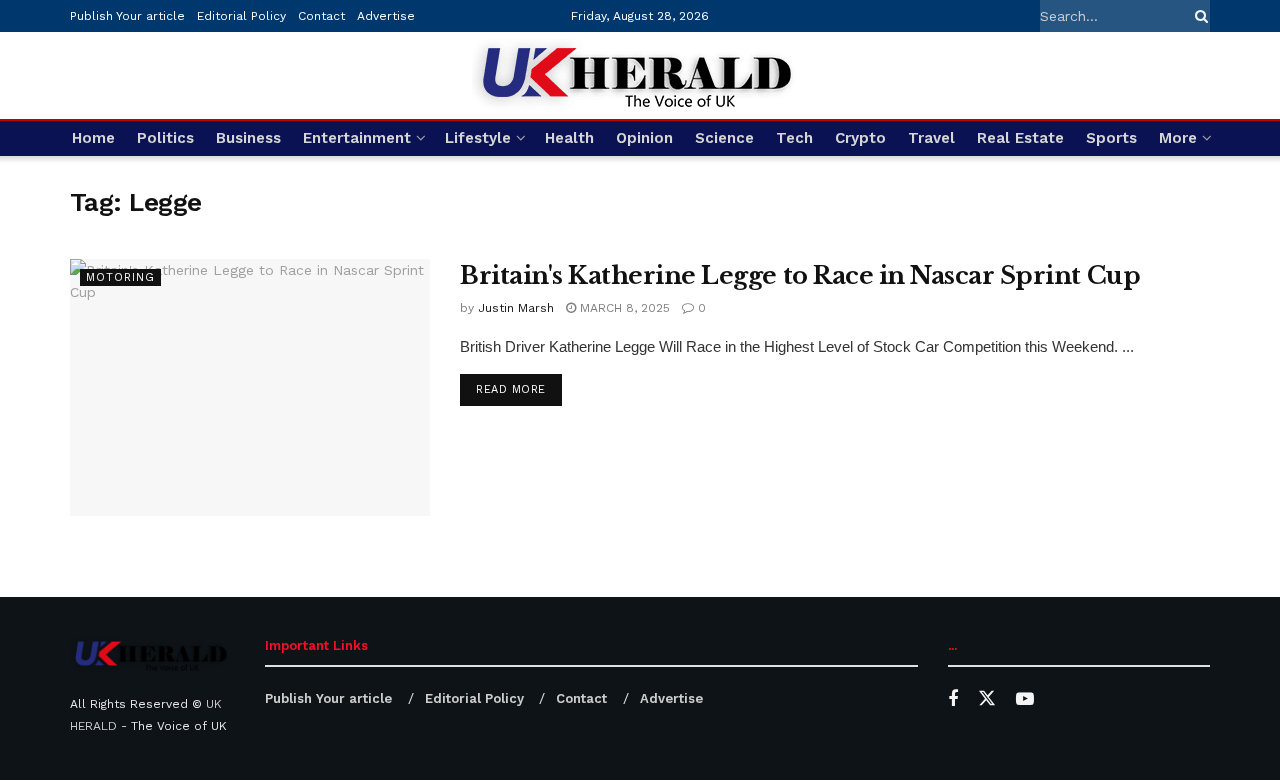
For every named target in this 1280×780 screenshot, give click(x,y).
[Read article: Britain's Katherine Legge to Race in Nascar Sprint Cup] (250, 387)
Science (724, 138)
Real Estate (1020, 138)
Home (93, 138)
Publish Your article (127, 16)
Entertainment (357, 138)
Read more (519, 389)
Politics (165, 138)
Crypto (860, 138)
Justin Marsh (516, 308)
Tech (794, 138)
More (1178, 138)
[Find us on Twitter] (987, 699)
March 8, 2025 (623, 308)
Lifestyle (478, 138)
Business (248, 138)
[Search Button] (1198, 16)
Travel (931, 138)
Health (569, 138)
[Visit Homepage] (640, 75)
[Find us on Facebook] (953, 699)
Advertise (386, 16)
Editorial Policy (241, 16)
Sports (1111, 138)
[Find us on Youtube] (1025, 699)
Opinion (644, 138)
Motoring (120, 277)
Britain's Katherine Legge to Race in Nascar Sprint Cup (800, 275)
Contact (321, 16)
